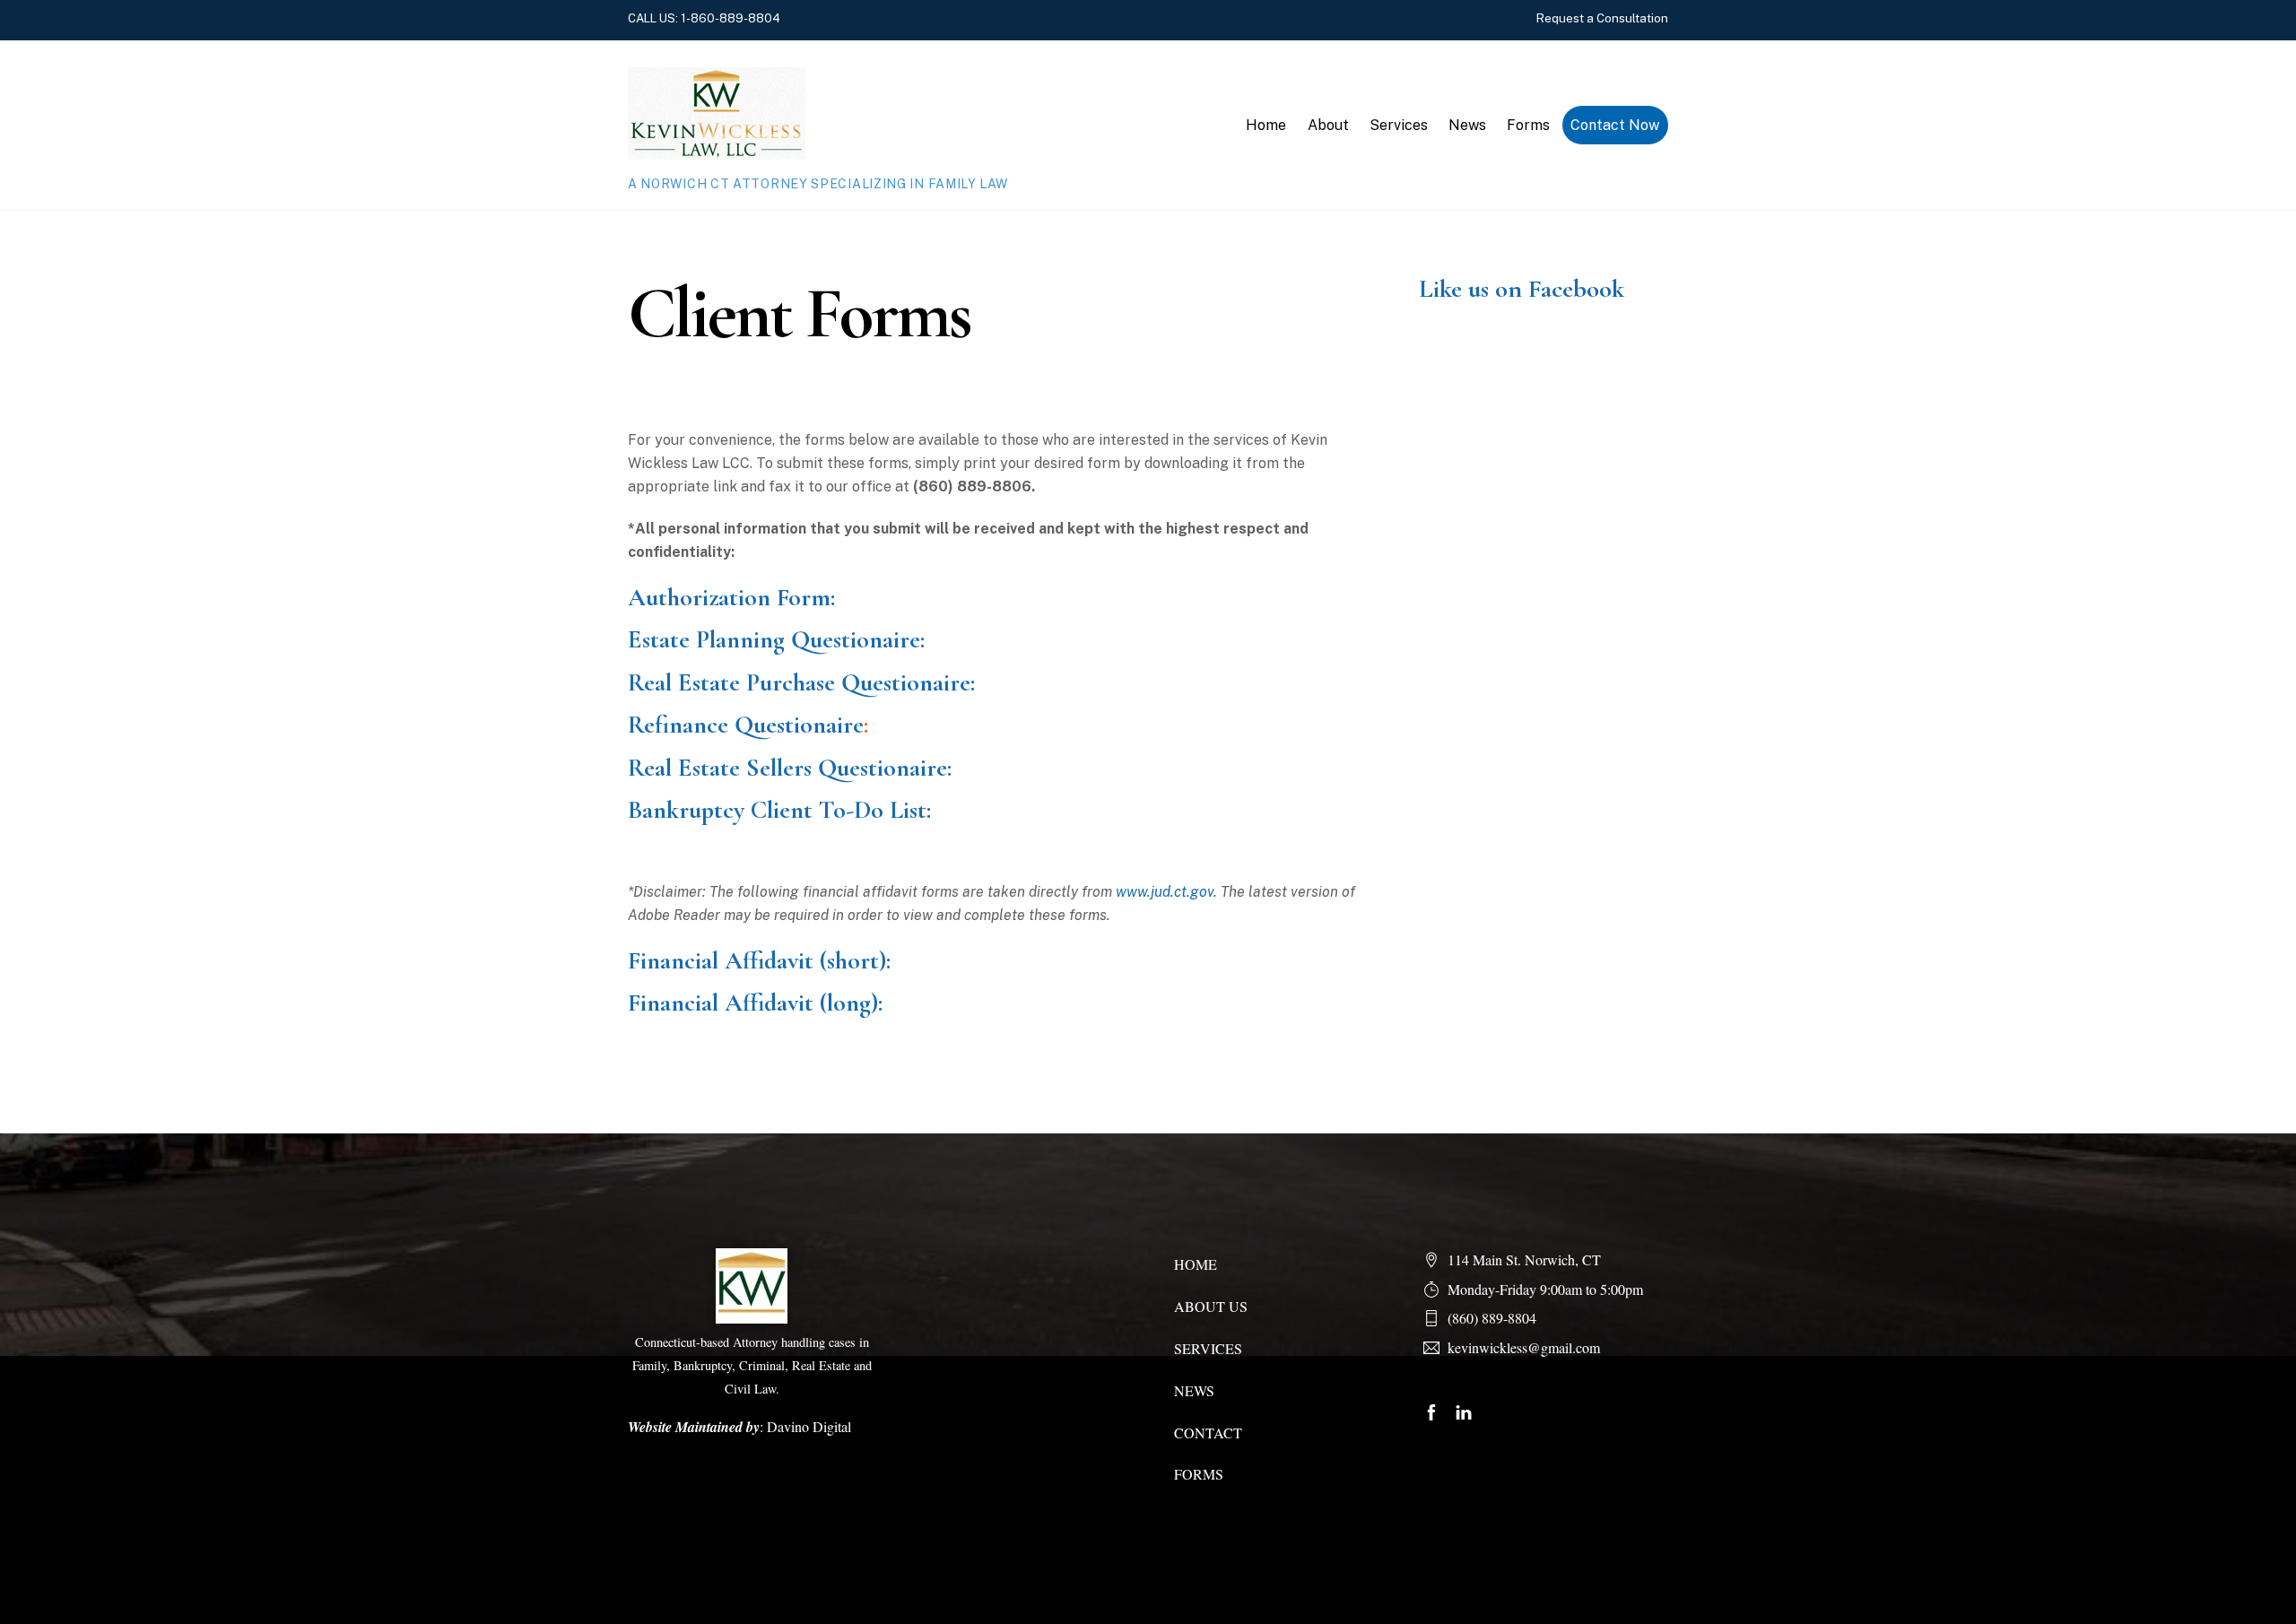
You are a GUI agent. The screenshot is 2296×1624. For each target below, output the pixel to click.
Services (1399, 125)
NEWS (1194, 1390)
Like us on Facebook (1522, 289)
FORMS (1199, 1474)
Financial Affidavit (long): (755, 1003)
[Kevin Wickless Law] (717, 151)
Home (1266, 125)
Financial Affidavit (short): (759, 960)
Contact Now (1615, 125)
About (1328, 125)
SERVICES (1208, 1348)
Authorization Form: (731, 597)
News (1467, 125)
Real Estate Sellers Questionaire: (790, 768)
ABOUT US (1211, 1306)
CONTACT (1208, 1433)
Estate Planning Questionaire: (776, 639)
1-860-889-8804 (731, 18)
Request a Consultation (1602, 18)
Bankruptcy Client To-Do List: (779, 810)
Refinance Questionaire (746, 725)
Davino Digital (809, 1426)
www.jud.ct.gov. (1166, 892)
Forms (1528, 125)
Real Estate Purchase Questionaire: (801, 682)
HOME (1196, 1264)
